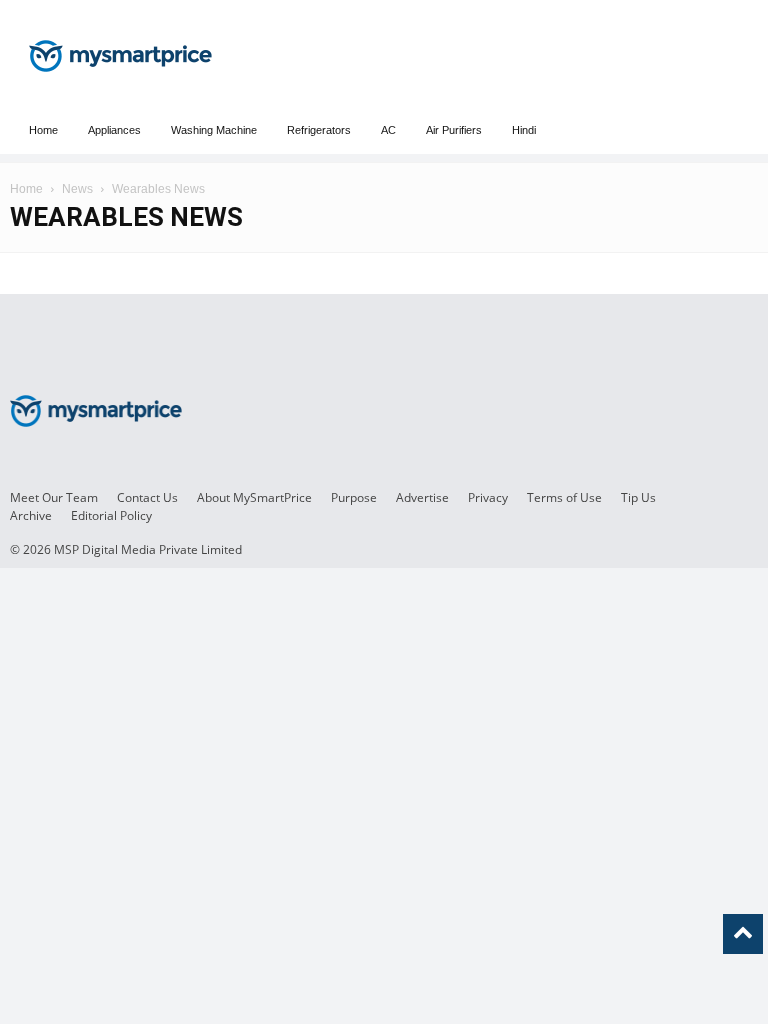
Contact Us (147, 497)
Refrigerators (319, 130)
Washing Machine (214, 130)
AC (388, 130)
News (77, 189)
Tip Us (638, 497)
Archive (31, 515)
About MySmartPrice (254, 497)
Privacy (488, 497)
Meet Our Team (54, 497)
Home (43, 130)
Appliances (114, 130)
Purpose (354, 497)
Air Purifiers (454, 130)
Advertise (422, 497)
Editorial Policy (111, 515)
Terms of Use (564, 497)
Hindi (524, 130)
